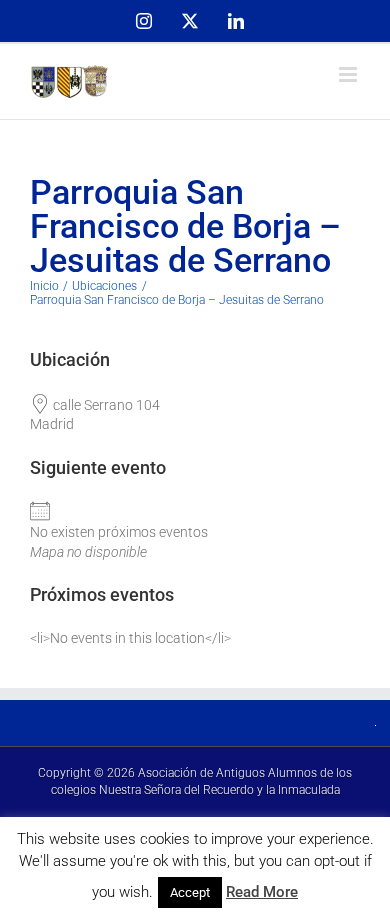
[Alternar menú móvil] (349, 74)
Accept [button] (190, 892)
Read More (262, 892)
